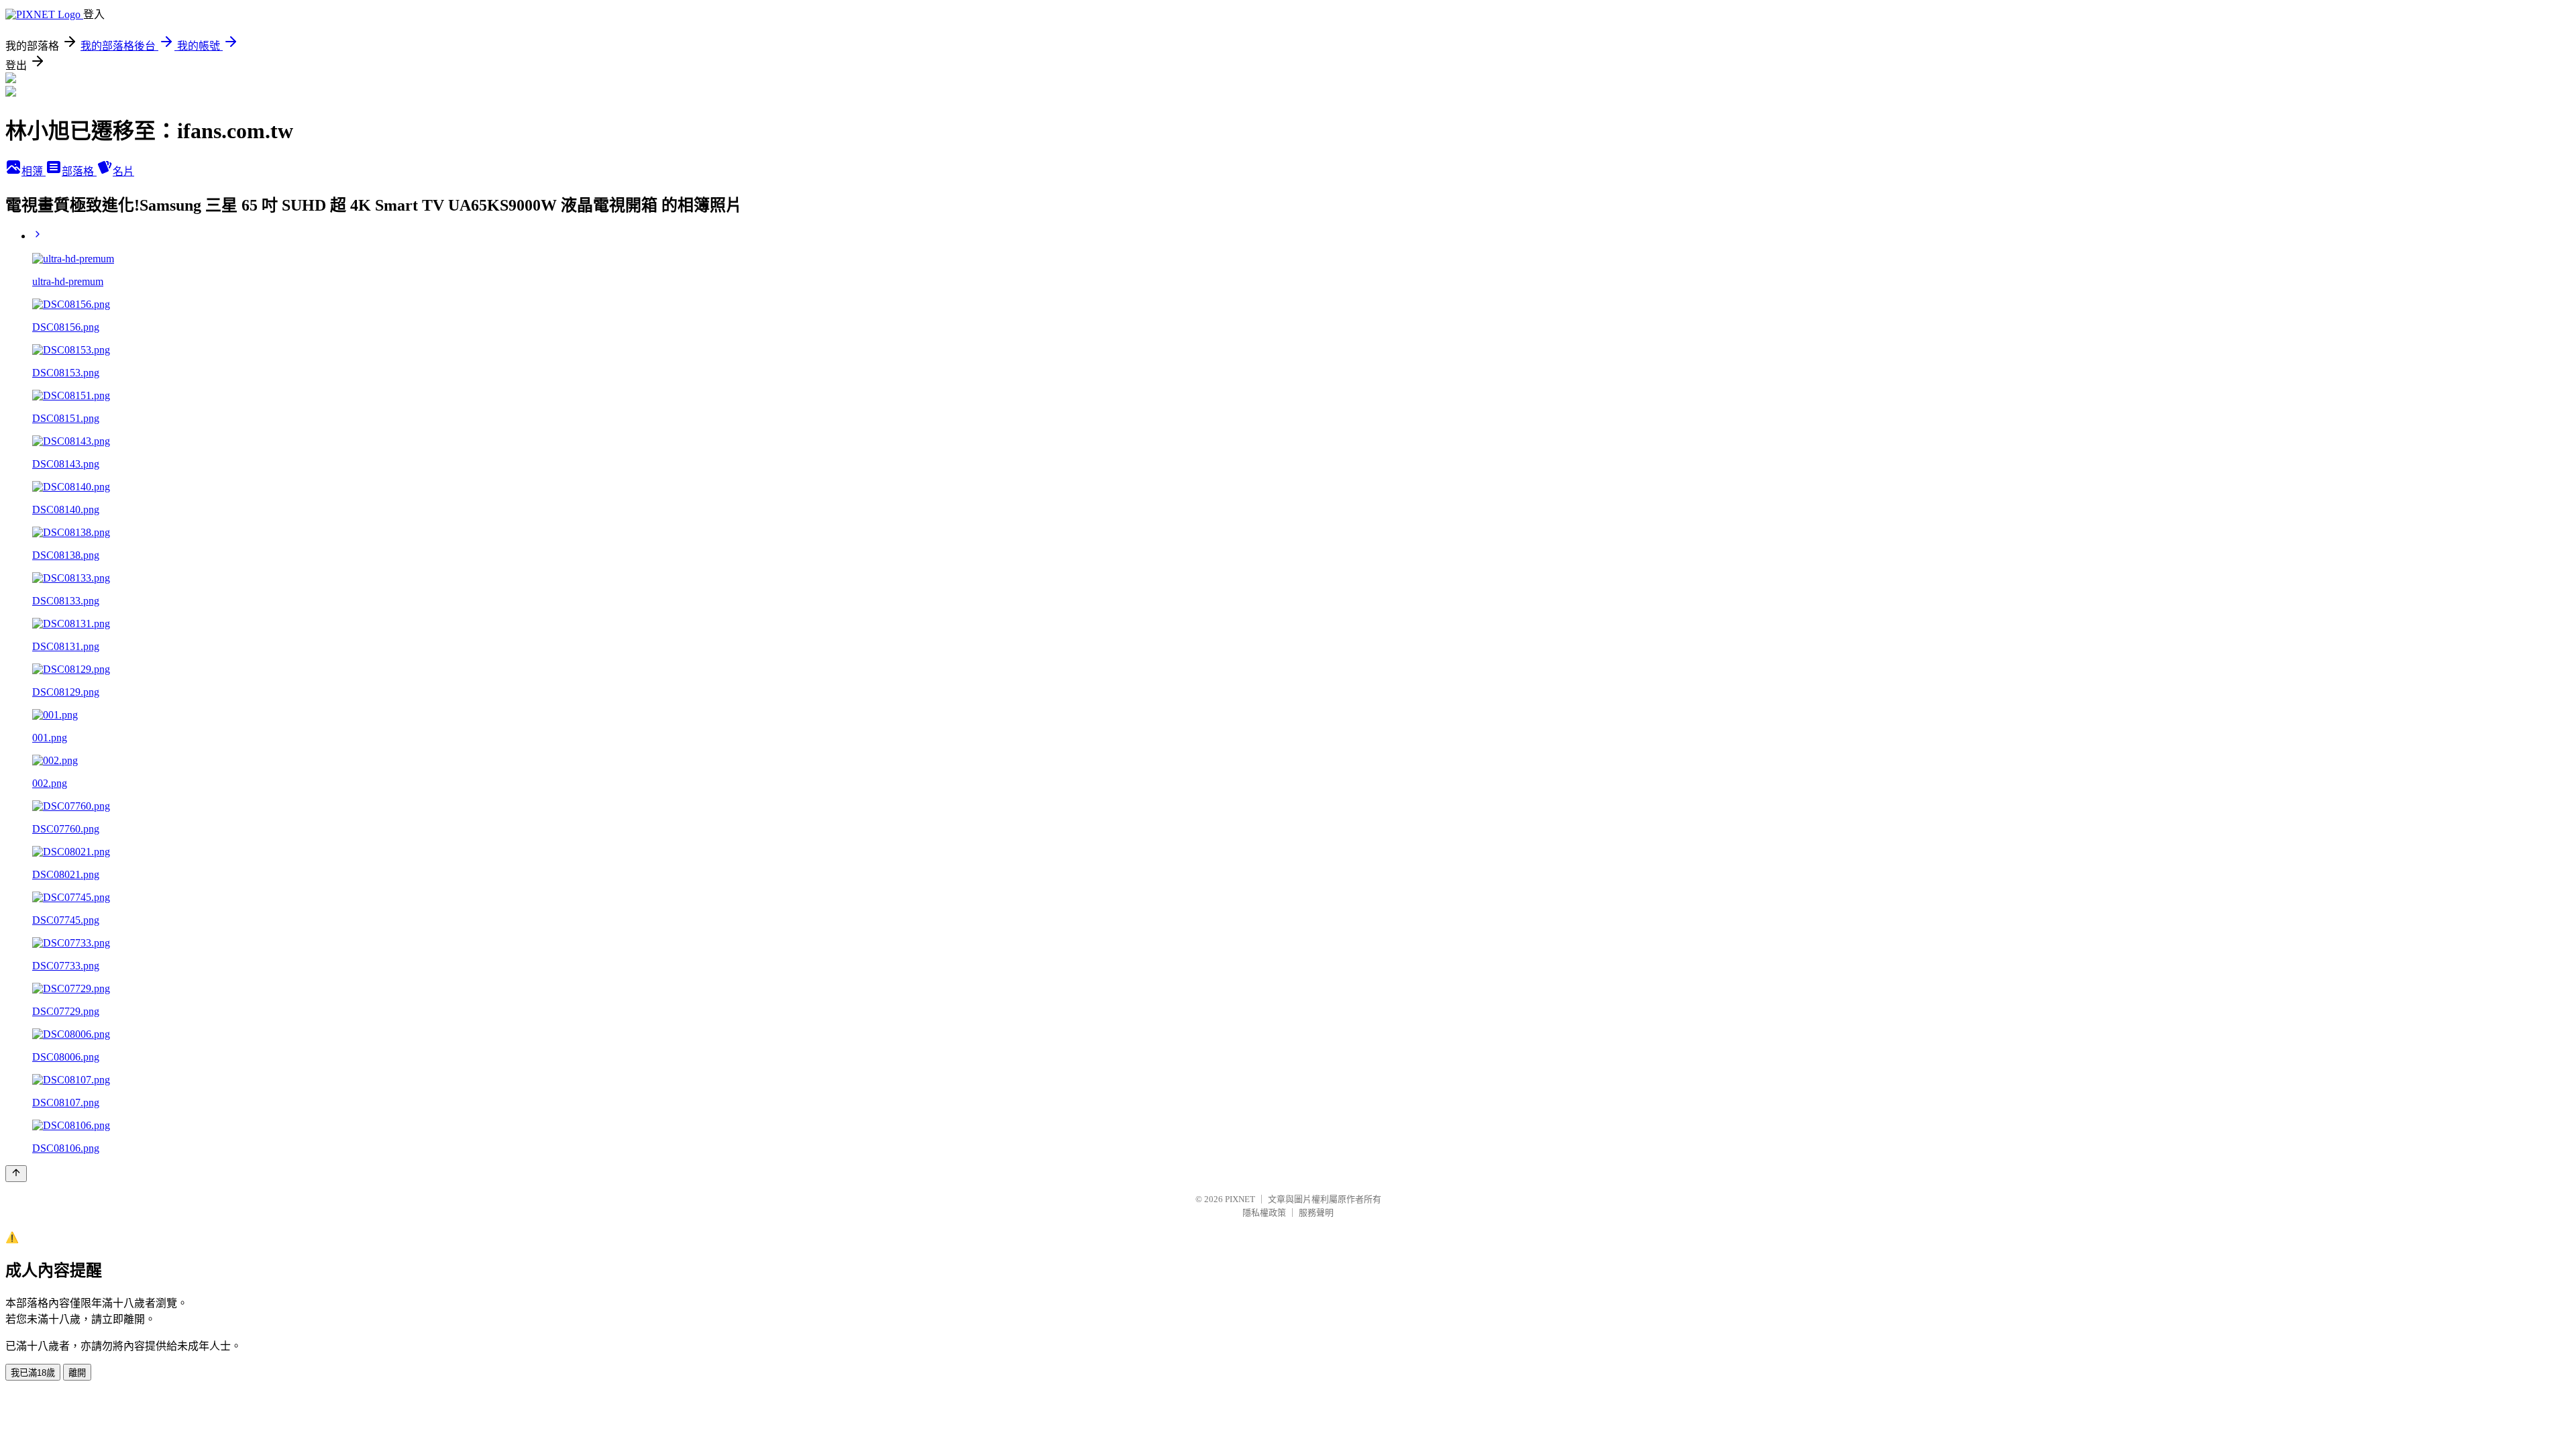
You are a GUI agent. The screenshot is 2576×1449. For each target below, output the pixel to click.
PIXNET (1240, 1199)
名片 (123, 171)
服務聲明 (1316, 1213)
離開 (77, 1373)
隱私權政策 (1264, 1213)
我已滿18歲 (33, 1373)
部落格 (79, 171)
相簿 (34, 171)
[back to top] (16, 1174)
